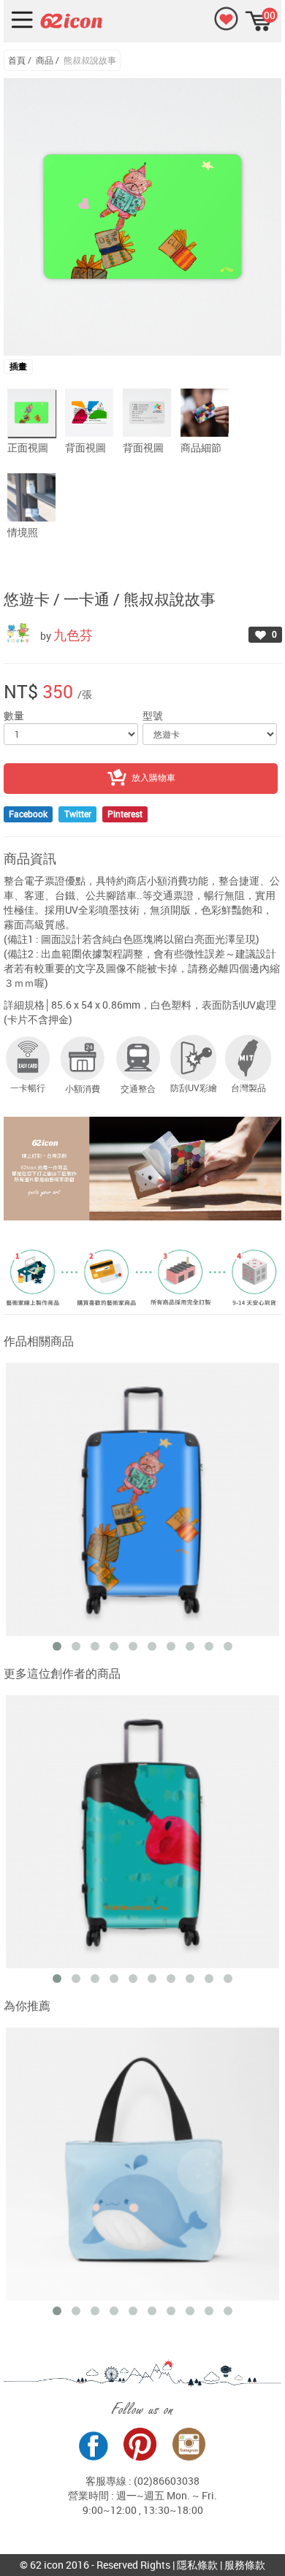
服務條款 (245, 2565)
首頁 (17, 60)
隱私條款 (197, 2565)
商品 (45, 60)
